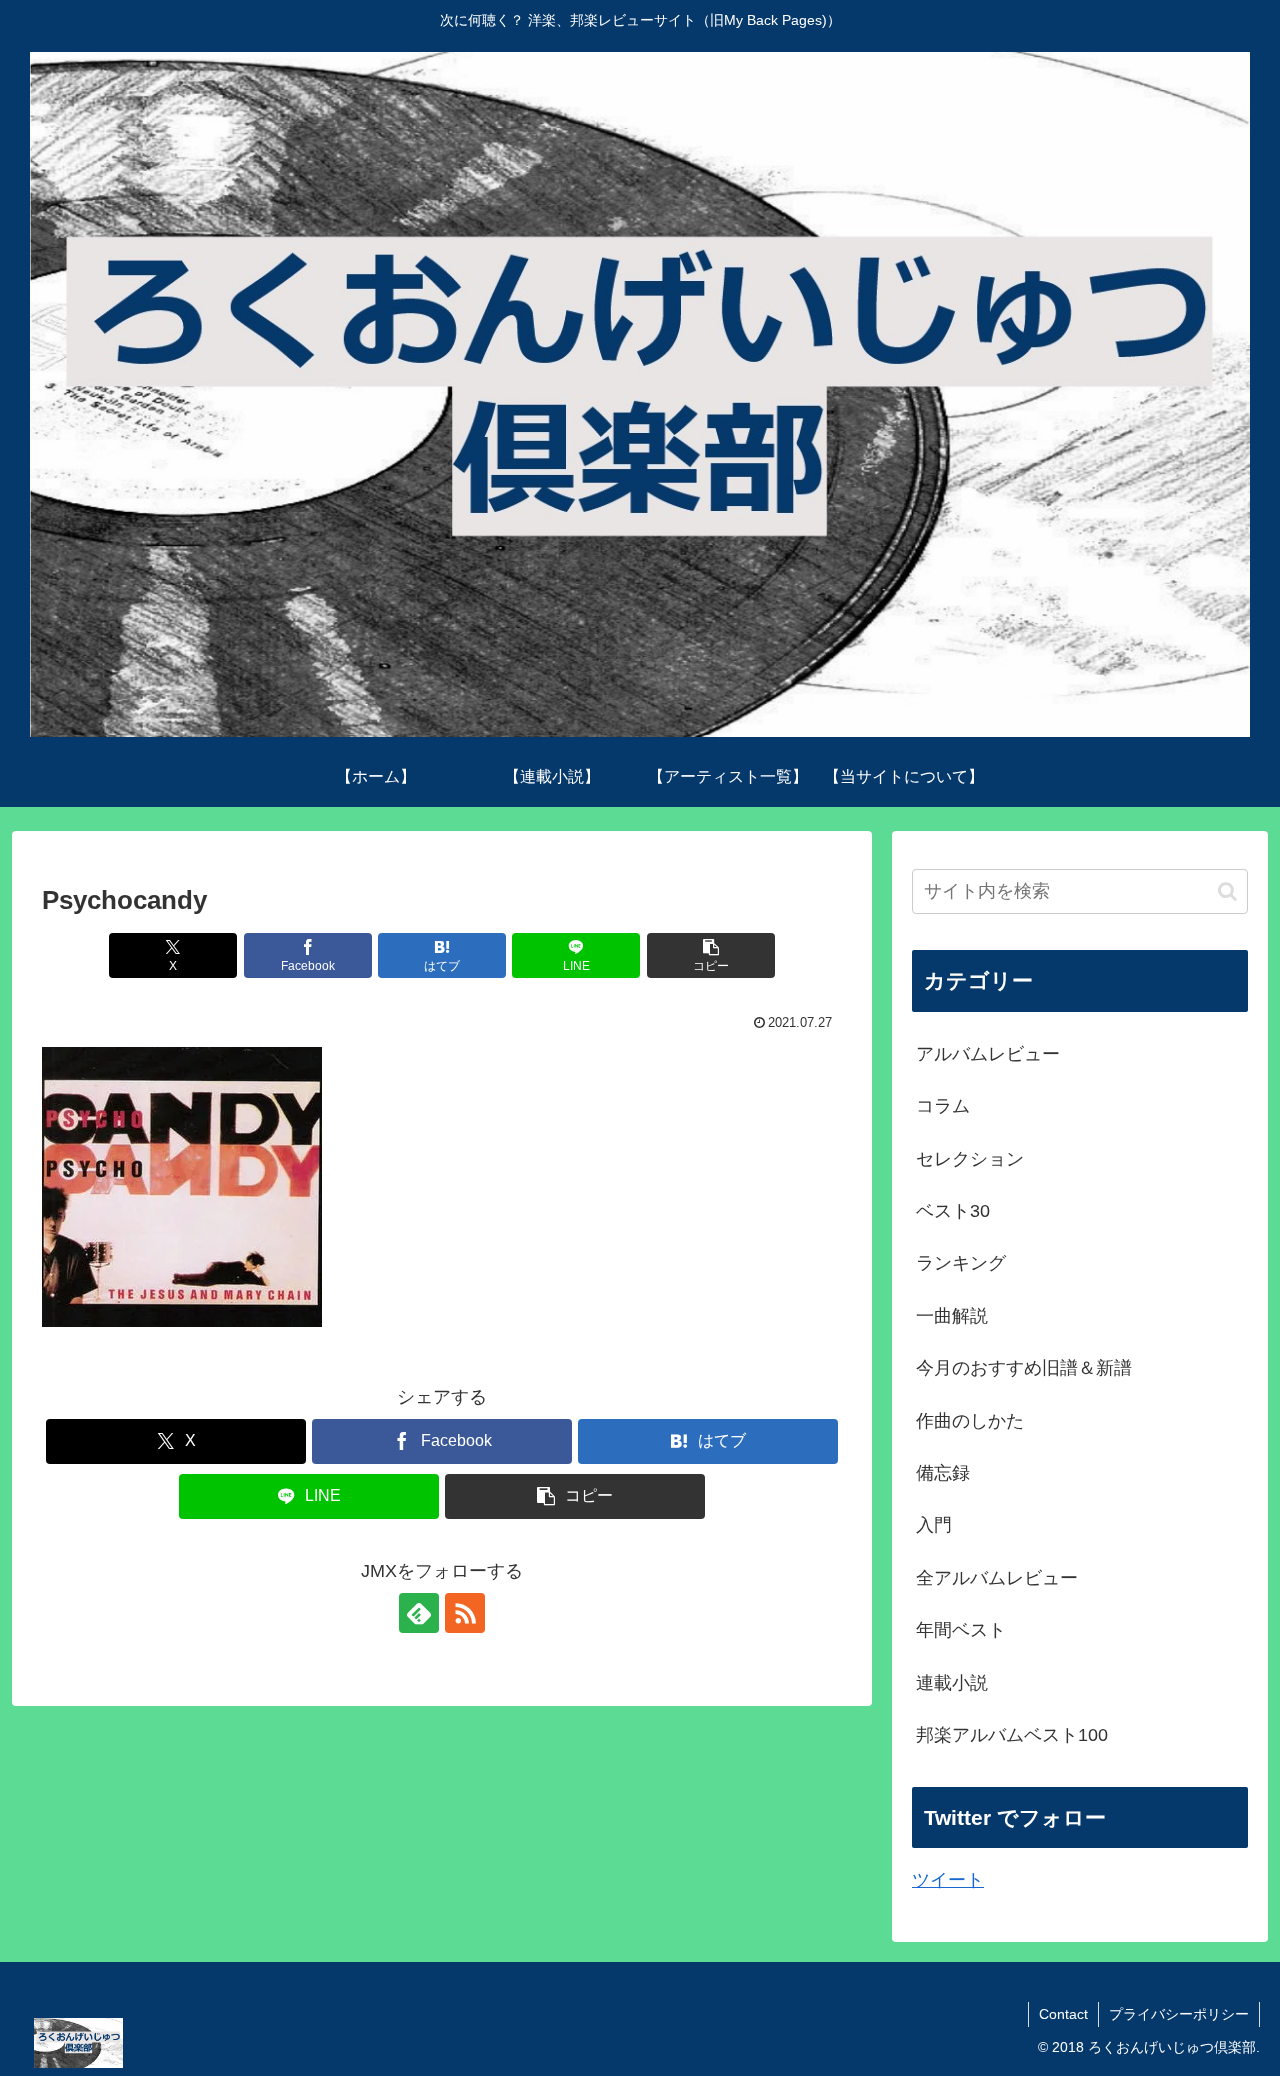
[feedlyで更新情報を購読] (419, 1613)
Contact (1063, 2014)
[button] (711, 955)
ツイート (948, 1880)
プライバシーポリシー (1179, 2014)
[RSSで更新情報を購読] (465, 1613)
